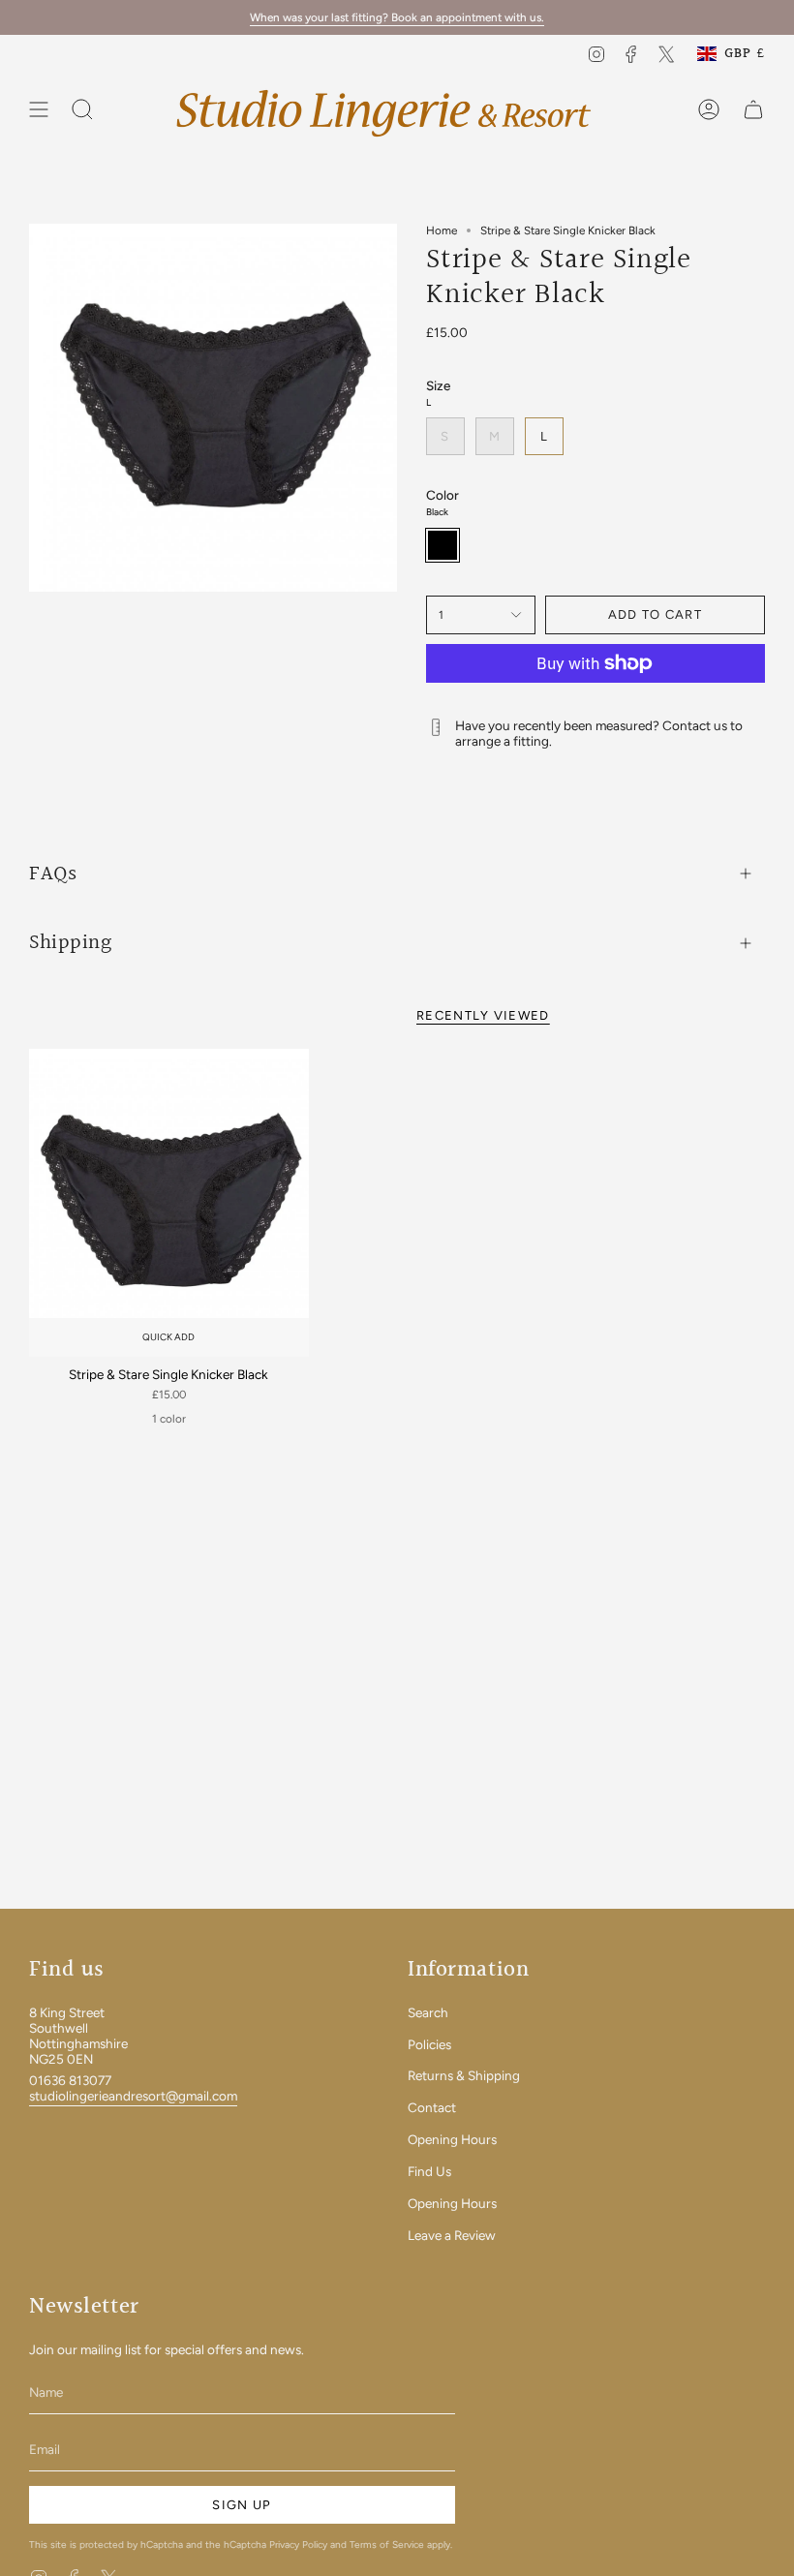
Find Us (429, 2171)
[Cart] (753, 110)
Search (428, 2012)
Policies (429, 2044)
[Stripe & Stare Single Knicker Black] (169, 1203)
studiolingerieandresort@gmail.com (133, 2096)
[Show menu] (39, 110)
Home (442, 230)
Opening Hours (452, 2139)
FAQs (53, 874)
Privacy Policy (298, 2545)
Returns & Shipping (464, 2075)
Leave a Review (452, 2235)
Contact (432, 2107)
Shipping (70, 942)
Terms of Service (387, 2545)
